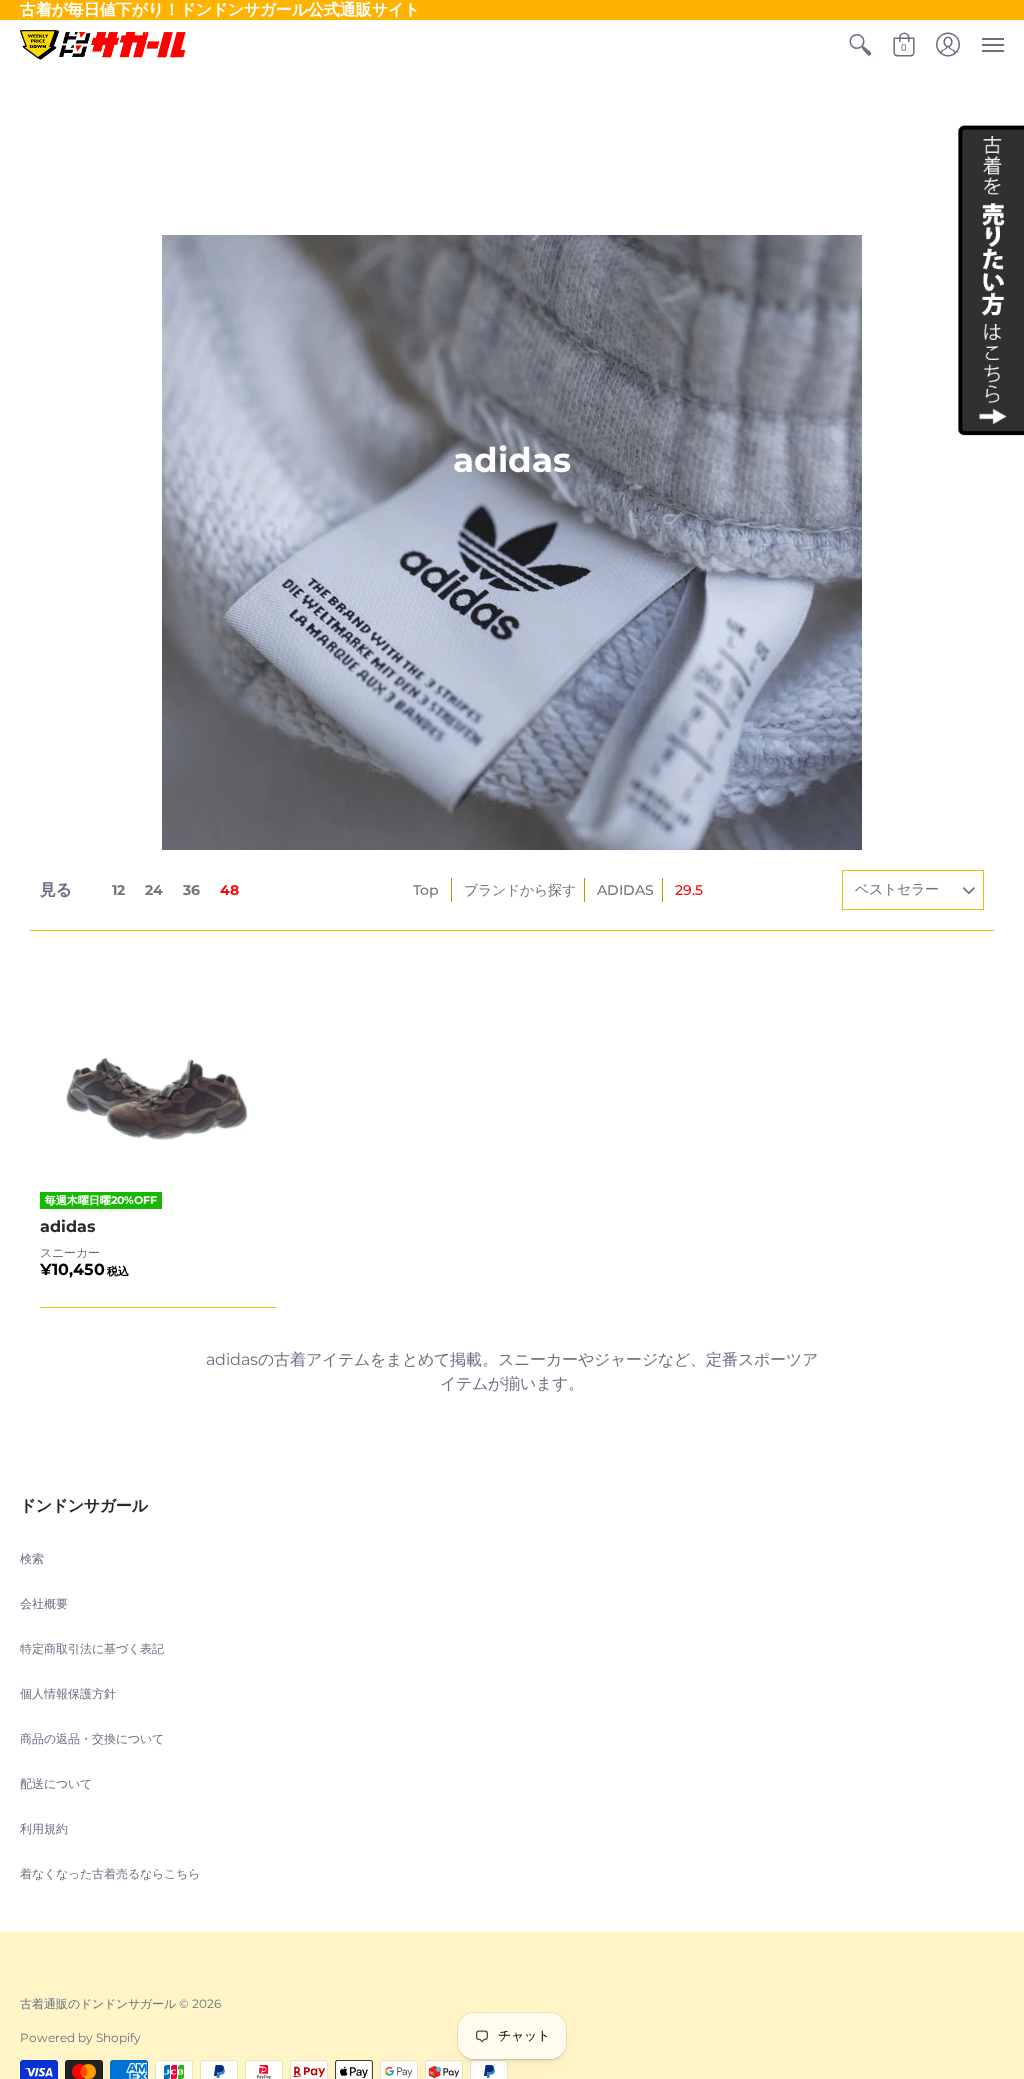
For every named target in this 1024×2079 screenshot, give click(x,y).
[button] (860, 45)
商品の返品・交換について (92, 1738)
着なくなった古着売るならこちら (110, 1873)
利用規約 (44, 1828)
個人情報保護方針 (68, 1693)
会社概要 (44, 1603)
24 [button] (154, 890)
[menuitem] (860, 45)
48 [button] (229, 890)
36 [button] (191, 890)
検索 (32, 1558)
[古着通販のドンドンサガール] (103, 45)
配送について (56, 1783)
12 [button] (118, 890)
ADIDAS (625, 890)
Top (426, 890)
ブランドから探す (520, 890)
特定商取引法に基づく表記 (92, 1648)
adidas (68, 1226)
